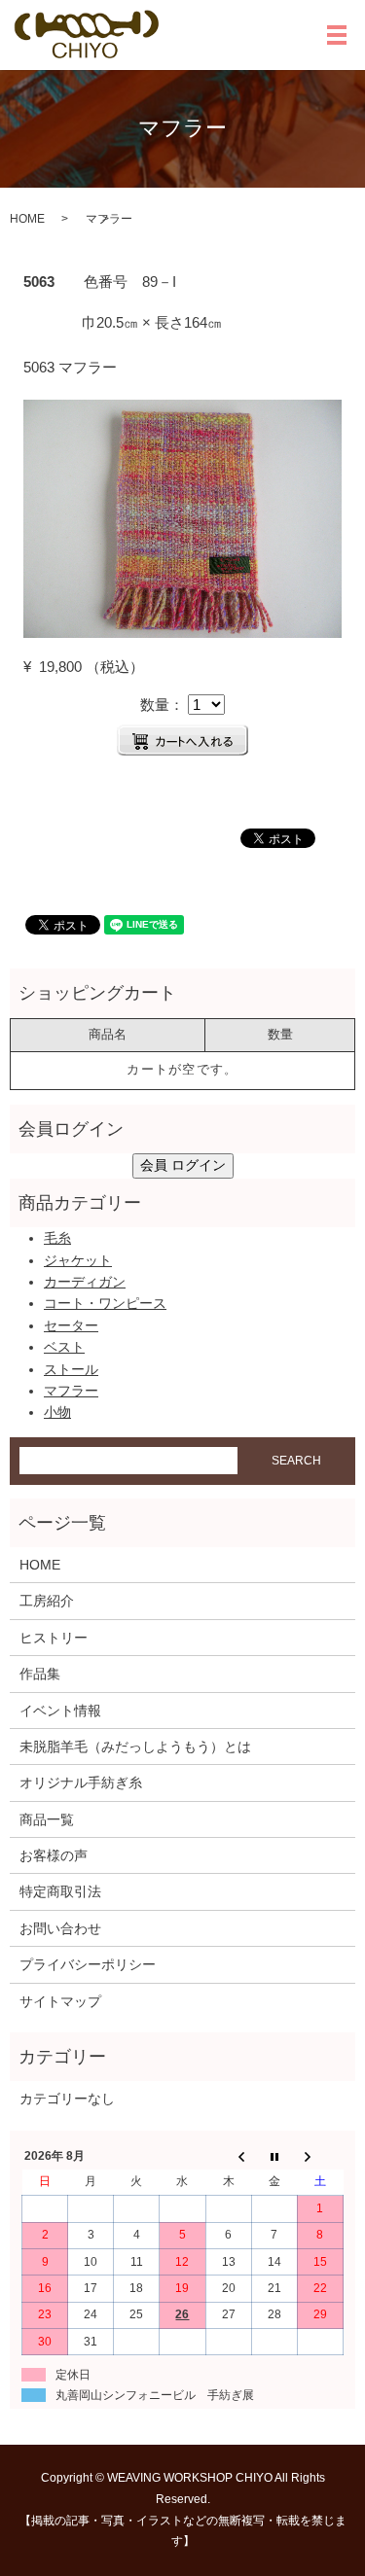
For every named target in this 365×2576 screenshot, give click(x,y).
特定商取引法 (60, 1891)
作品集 (40, 1674)
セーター (71, 1325)
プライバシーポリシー (88, 1964)
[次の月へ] (320, 2156)
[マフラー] (182, 517)
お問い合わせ (60, 1928)
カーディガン (85, 1282)
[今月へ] (274, 2156)
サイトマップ (60, 2001)
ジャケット (78, 1260)
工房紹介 (47, 1601)
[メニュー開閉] (337, 35)
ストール (71, 1369)
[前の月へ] (228, 2156)
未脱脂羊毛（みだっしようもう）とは (135, 1747)
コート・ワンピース (105, 1303)
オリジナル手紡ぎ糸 (81, 1782)
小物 (57, 1412)
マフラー (71, 1391)
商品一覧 (47, 1819)
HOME (27, 219)
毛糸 (57, 1238)
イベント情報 (60, 1711)
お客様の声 (54, 1855)
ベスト (64, 1347)
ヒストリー (54, 1638)
